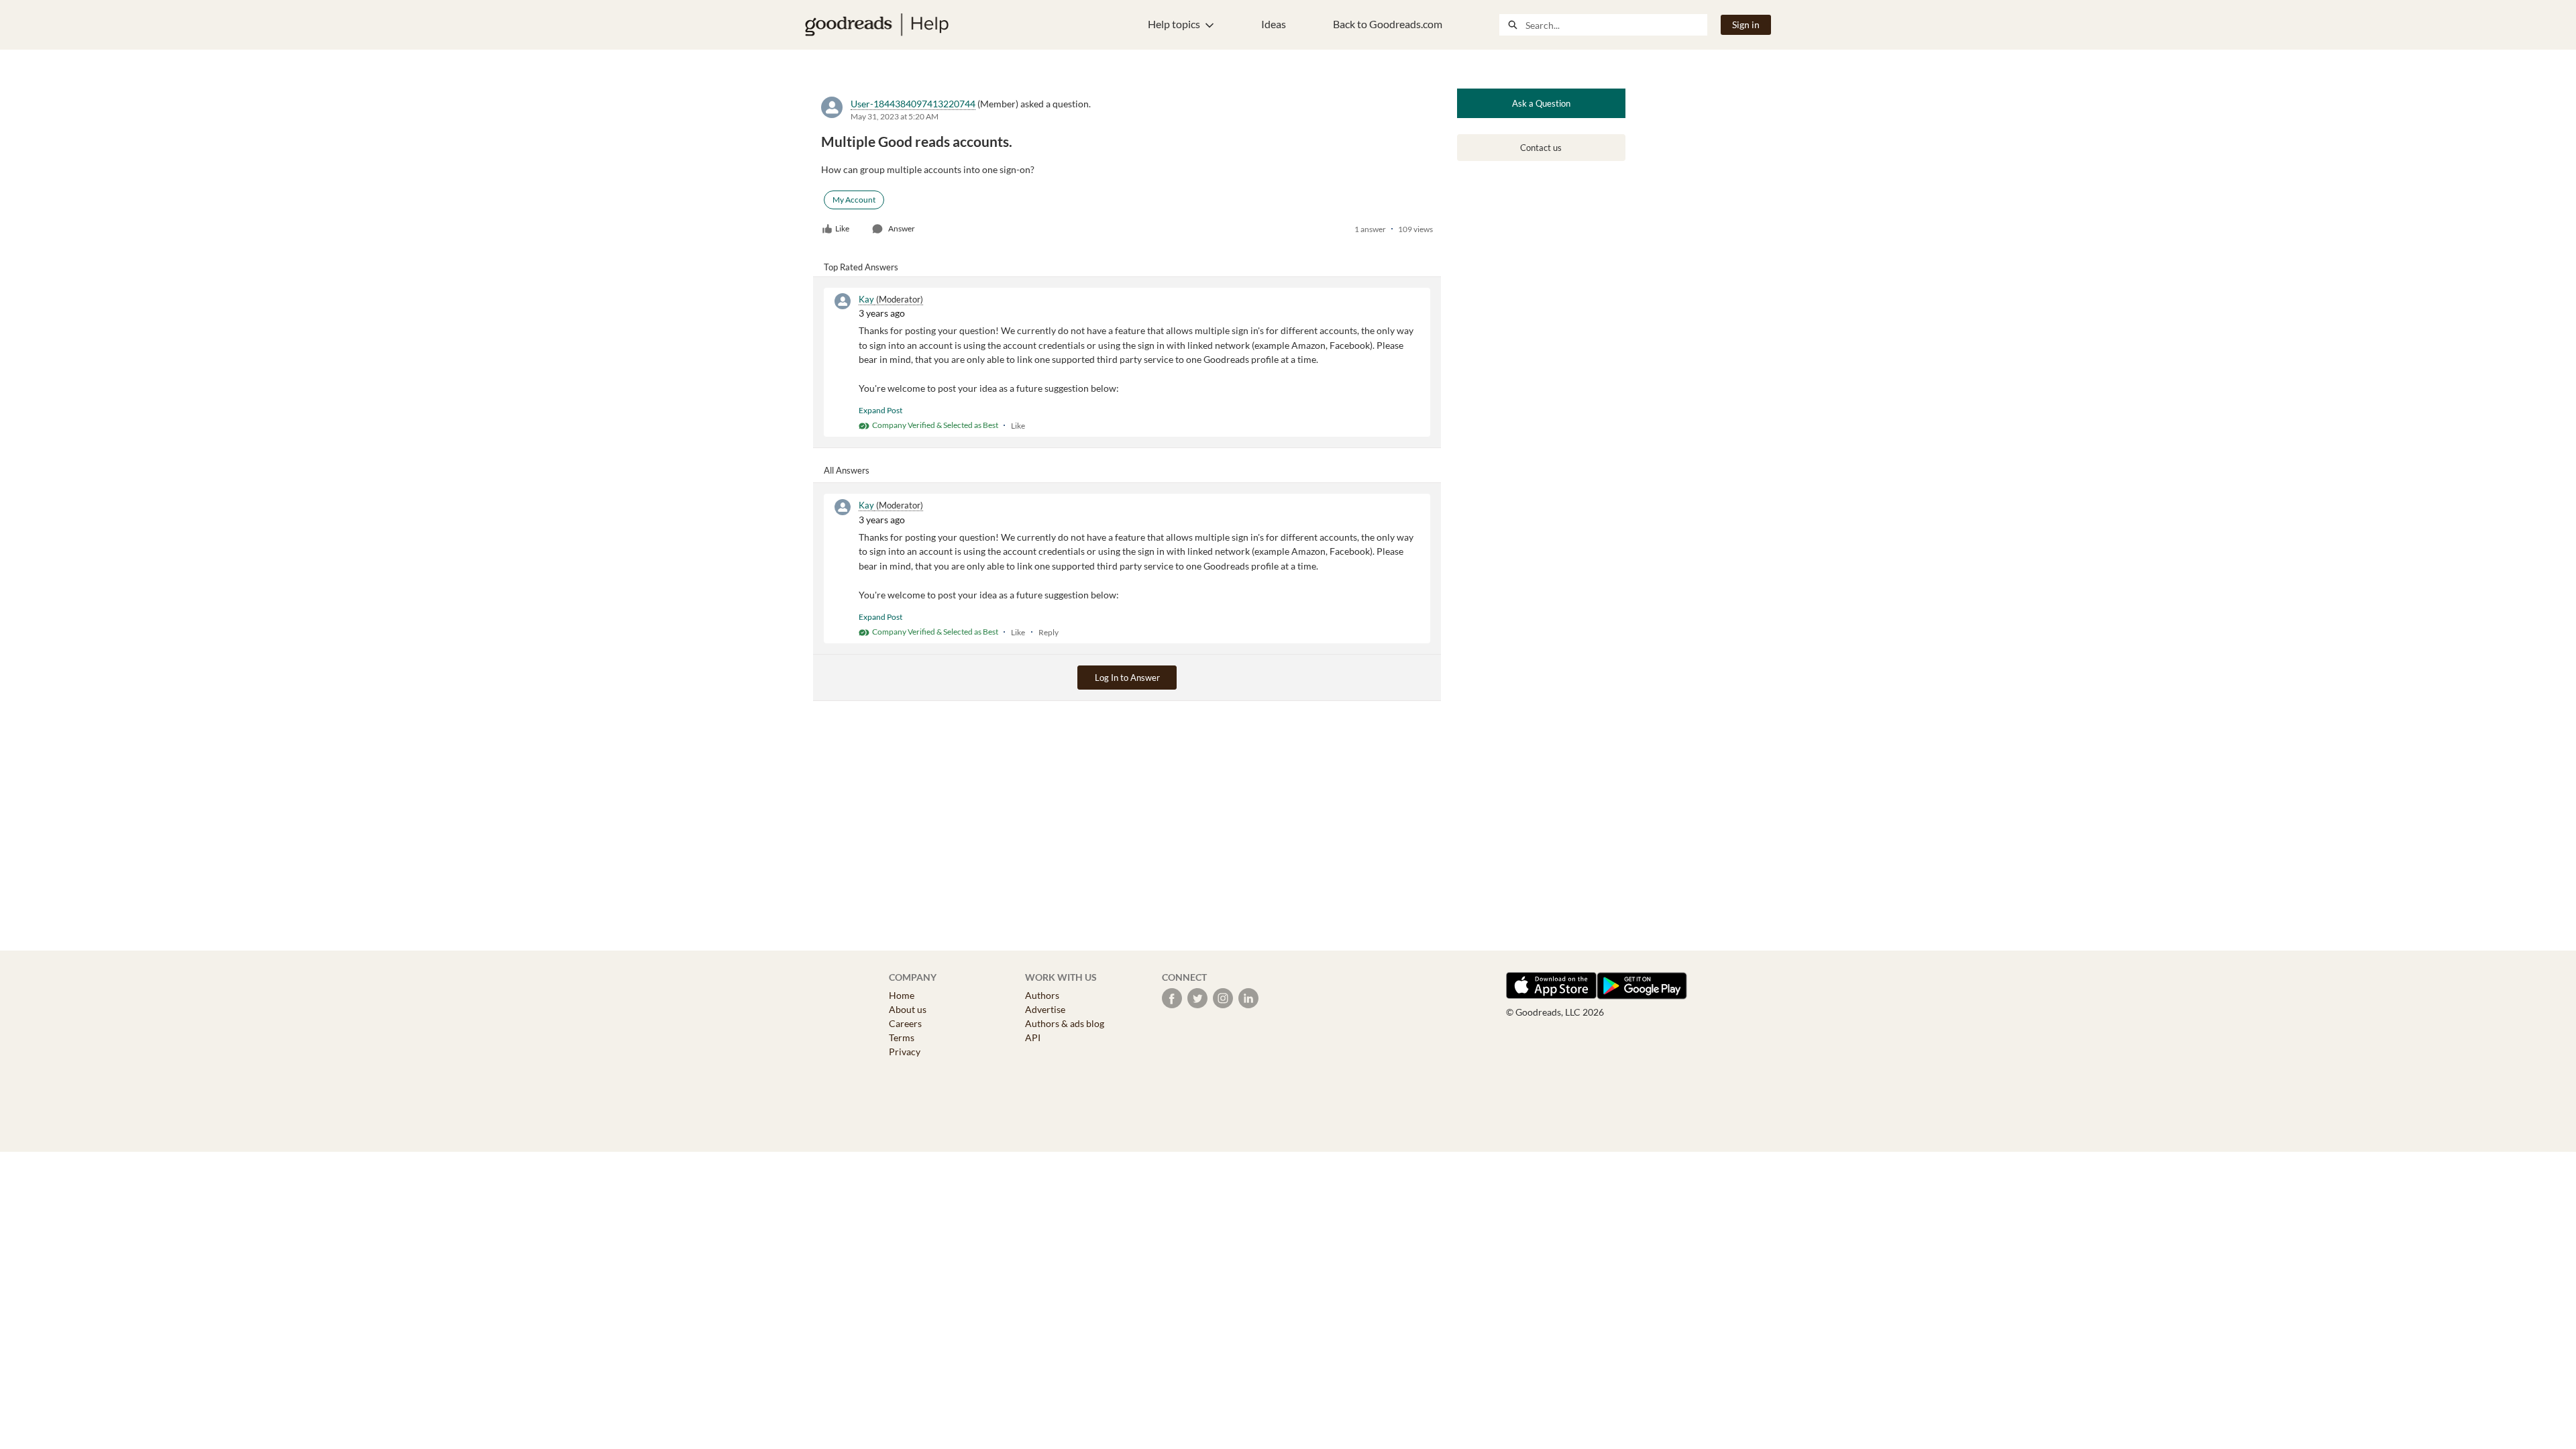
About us (908, 1009)
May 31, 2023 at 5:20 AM (895, 116)
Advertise (1045, 1009)
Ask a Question (1541, 103)
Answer (902, 228)
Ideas (1274, 24)
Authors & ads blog (1065, 1023)
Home (902, 995)
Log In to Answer (1127, 678)
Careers (905, 1023)
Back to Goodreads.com (1388, 24)
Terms (902, 1037)
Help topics (1174, 24)
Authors (1042, 995)
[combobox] (1616, 25)
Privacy (905, 1052)
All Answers (847, 470)
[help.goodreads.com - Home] (877, 25)
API (1033, 1037)
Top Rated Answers (861, 267)
